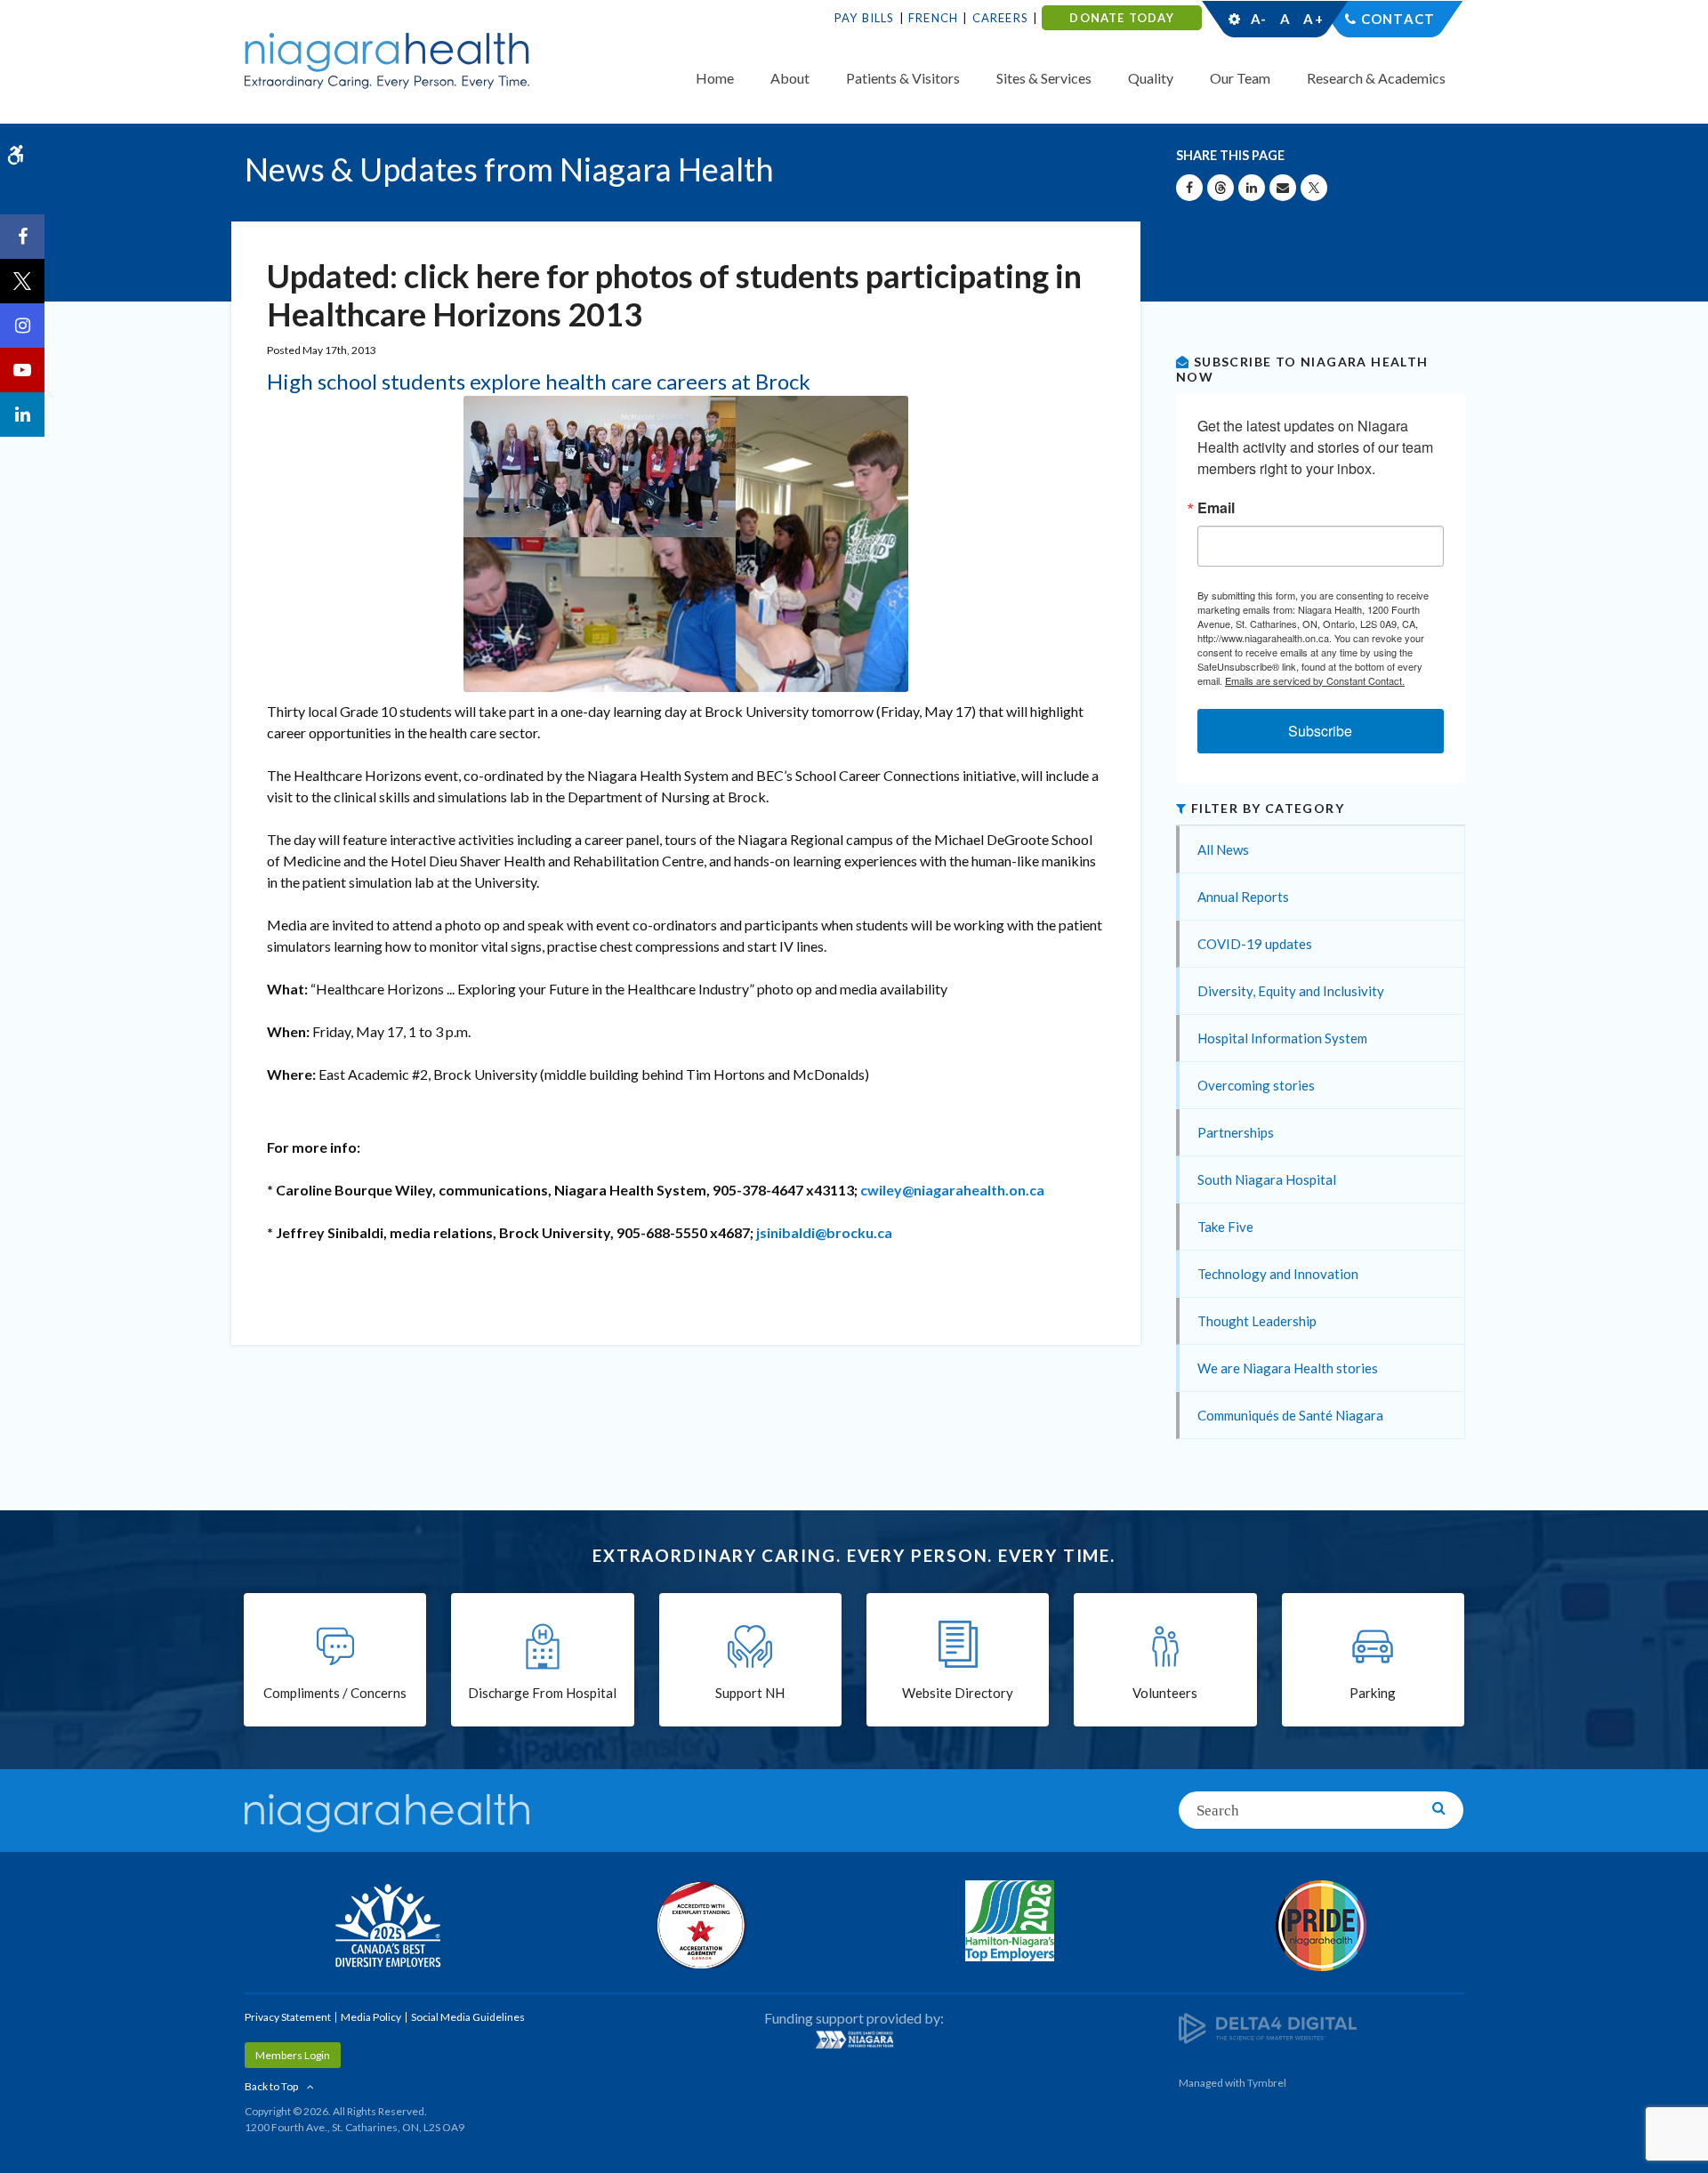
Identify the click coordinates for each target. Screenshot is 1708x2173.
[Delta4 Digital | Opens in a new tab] (1268, 2027)
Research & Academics (1376, 78)
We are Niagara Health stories (1288, 1368)
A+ (1312, 19)
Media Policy (371, 2017)
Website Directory (958, 1693)
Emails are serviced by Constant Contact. (1315, 680)
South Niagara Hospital (1267, 1179)
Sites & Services (1044, 78)
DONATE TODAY (1121, 18)
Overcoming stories (1256, 1085)
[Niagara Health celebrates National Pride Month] (1321, 1926)
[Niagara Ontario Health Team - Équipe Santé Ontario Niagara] (854, 2040)
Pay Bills (865, 18)
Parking (1373, 1693)
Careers (1000, 18)
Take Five (1225, 1227)
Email (1216, 508)
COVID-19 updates (1255, 944)
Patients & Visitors (903, 78)
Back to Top (271, 2086)
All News (1223, 849)
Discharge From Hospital (542, 1693)
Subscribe (1320, 731)
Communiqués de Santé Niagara (1290, 1415)
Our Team (1240, 78)
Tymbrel (1267, 2083)
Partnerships (1236, 1132)
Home (715, 78)
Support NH (750, 1693)
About (790, 78)
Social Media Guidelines (468, 2017)
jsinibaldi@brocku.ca (824, 1232)
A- (1259, 19)
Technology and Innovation (1278, 1274)
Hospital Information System (1282, 1038)
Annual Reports (1243, 897)
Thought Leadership (1257, 1321)
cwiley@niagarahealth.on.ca (952, 1190)
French (933, 18)
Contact (1398, 19)
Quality (1151, 78)
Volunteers (1165, 1693)
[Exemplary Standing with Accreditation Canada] (698, 1925)
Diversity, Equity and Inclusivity (1291, 991)
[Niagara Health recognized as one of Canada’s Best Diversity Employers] (387, 1928)
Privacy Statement (288, 2017)
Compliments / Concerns (335, 1693)
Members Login (293, 2055)
